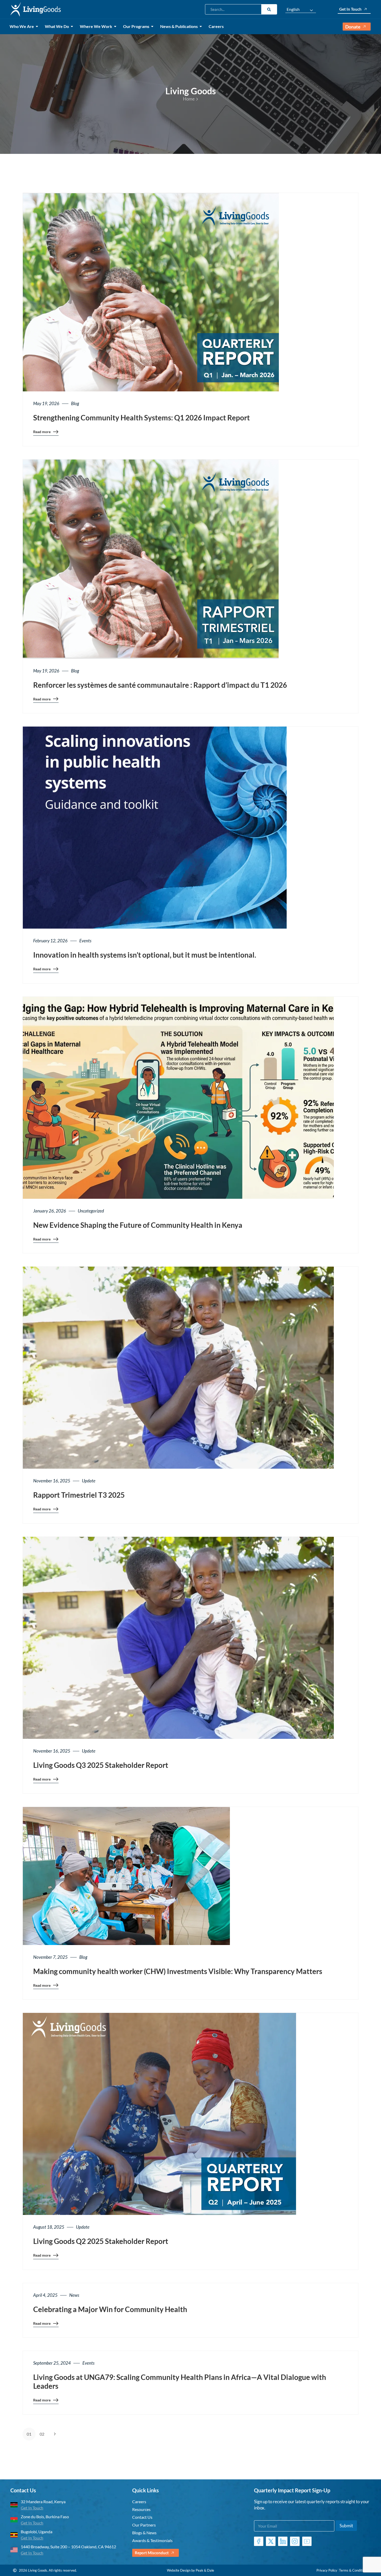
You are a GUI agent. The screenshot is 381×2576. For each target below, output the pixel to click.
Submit (346, 2526)
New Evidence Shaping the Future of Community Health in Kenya (138, 1225)
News (74, 2295)
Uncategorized (91, 1211)
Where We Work (96, 26)
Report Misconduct (152, 2553)
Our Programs (136, 26)
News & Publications (179, 26)
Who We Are (22, 26)
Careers (216, 26)
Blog (75, 403)
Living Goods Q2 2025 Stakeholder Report (101, 2241)
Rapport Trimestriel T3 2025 (79, 1495)
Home (189, 99)
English (293, 9)
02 (42, 2434)
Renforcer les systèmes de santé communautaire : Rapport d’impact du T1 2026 (160, 685)
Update (89, 1481)
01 (29, 2434)
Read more (42, 433)
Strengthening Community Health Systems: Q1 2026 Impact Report (142, 418)
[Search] (269, 9)
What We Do (57, 26)
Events (85, 941)
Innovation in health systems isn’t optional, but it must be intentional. (145, 955)
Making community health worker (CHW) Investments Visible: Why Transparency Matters (178, 1971)
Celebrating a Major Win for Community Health (110, 2309)
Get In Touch (350, 9)
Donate (353, 27)
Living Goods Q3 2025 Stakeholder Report (101, 1765)
